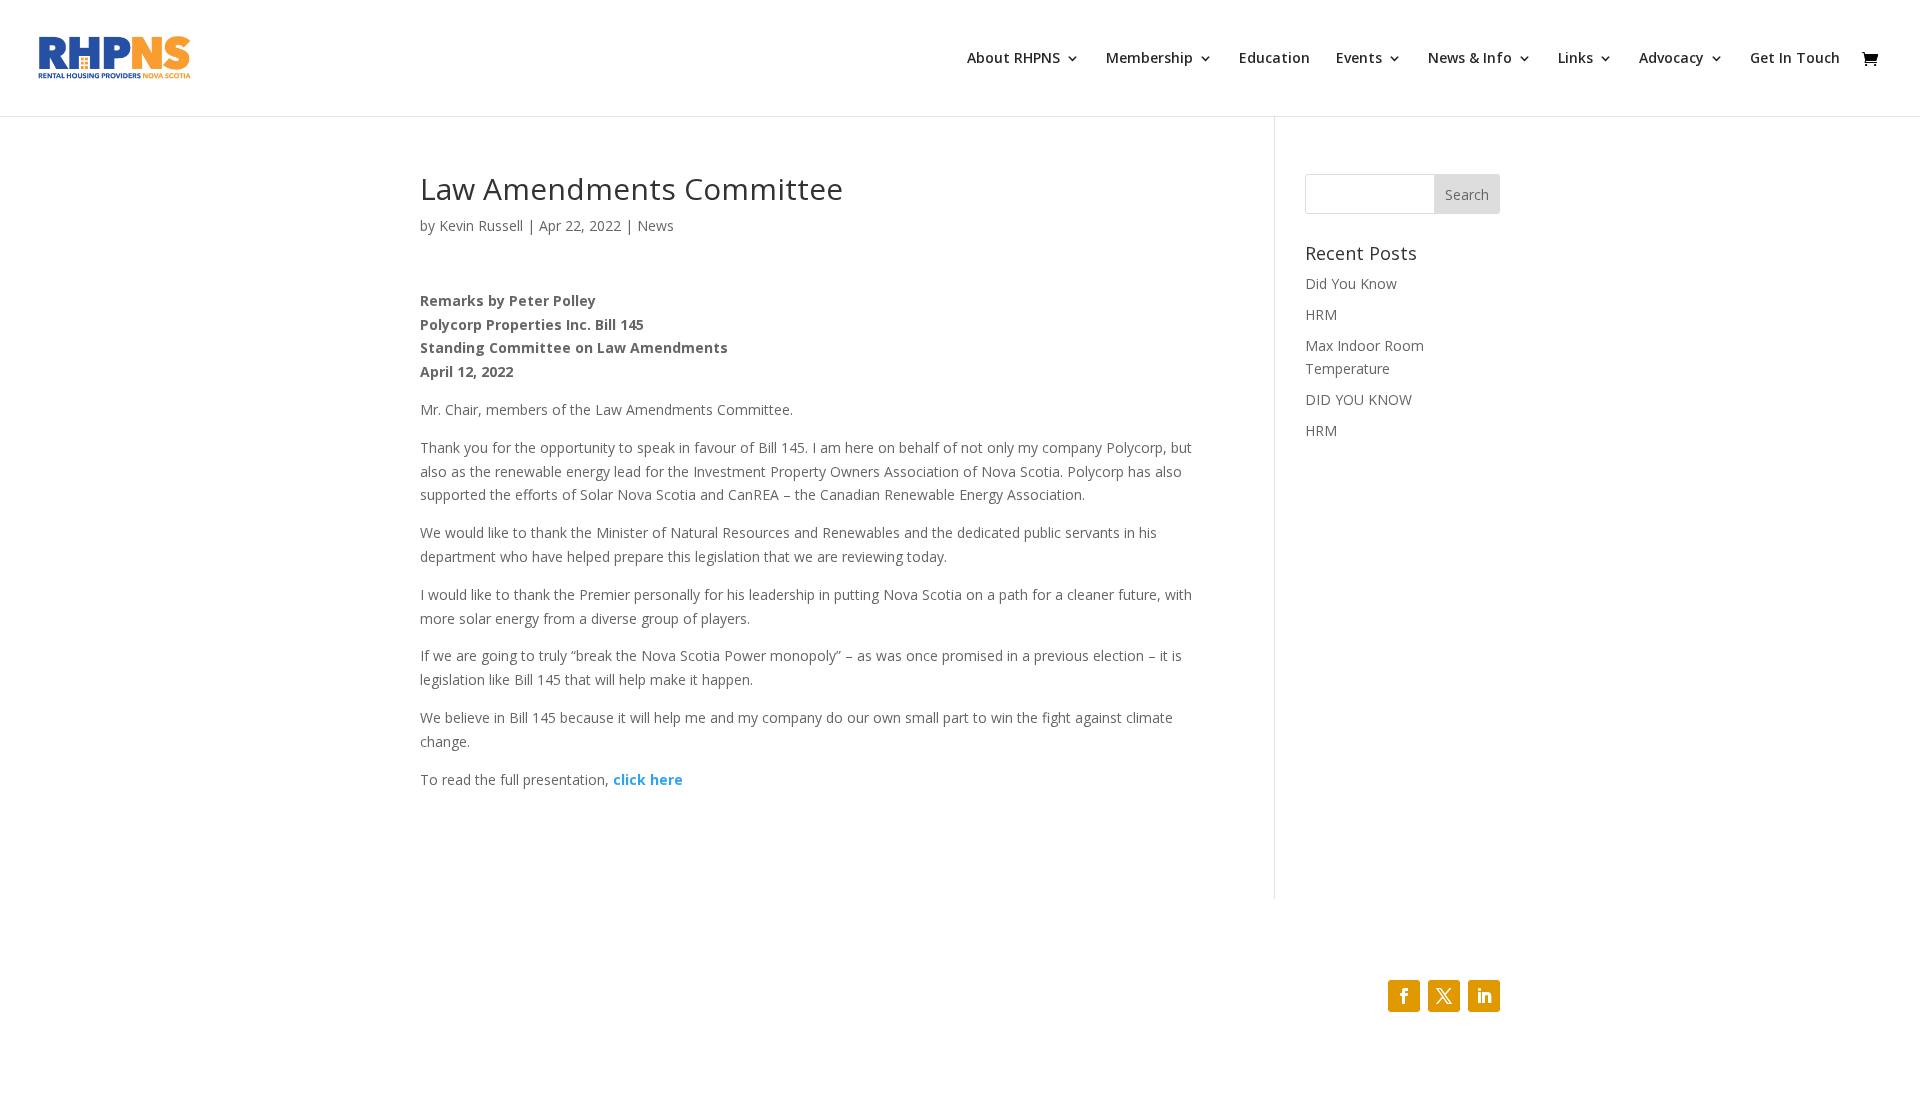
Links (1575, 59)
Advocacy (1671, 59)
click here (648, 779)
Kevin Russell (481, 225)
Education (1274, 59)
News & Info (1470, 59)
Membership (1149, 59)
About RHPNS (1013, 59)
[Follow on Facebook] (1404, 996)
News (655, 225)
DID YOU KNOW (1358, 399)
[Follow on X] (1444, 996)
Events (1359, 59)
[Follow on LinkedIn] (1484, 996)
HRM (1321, 314)
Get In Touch (1795, 59)
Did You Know (1351, 283)
